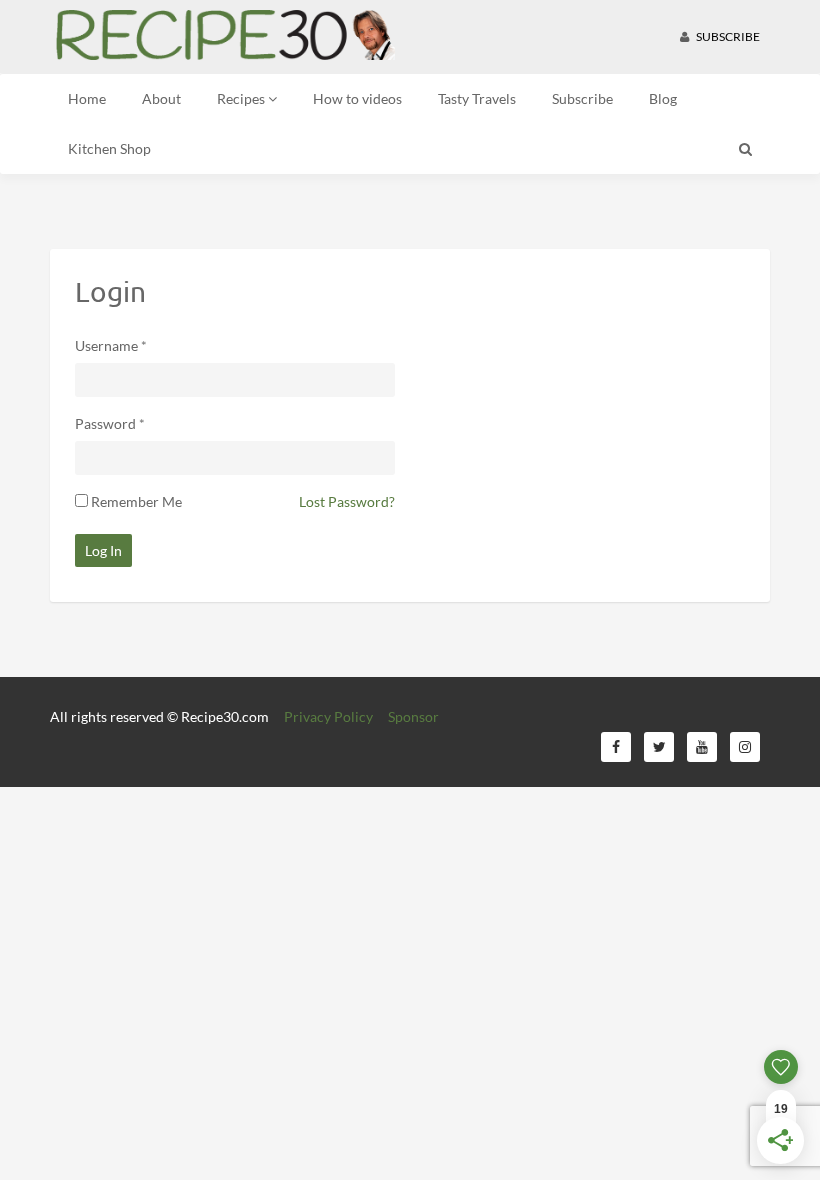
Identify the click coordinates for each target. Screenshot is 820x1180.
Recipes (242, 98)
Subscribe (727, 36)
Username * (111, 345)
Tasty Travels (477, 98)
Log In (103, 550)
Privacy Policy (328, 716)
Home (87, 98)
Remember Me (136, 501)
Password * (110, 423)
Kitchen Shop (109, 148)
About (161, 98)
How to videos (357, 98)
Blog (663, 98)
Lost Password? (347, 501)
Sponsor (413, 716)
